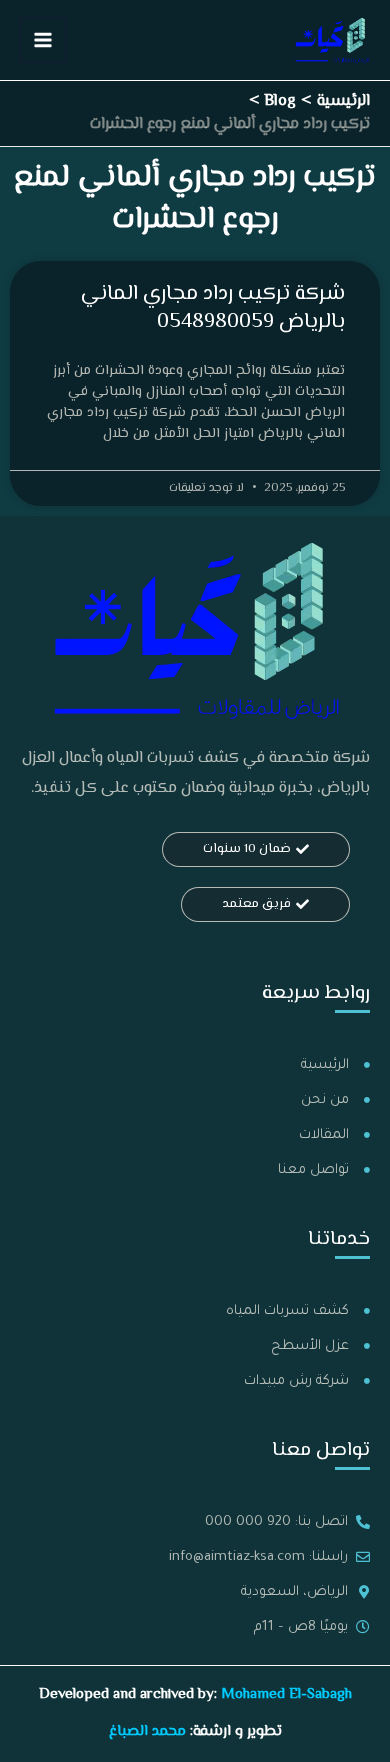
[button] (256, 849)
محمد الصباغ (147, 1731)
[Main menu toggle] (43, 40)
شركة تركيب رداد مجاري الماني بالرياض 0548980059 (213, 307)
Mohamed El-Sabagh (286, 1694)
